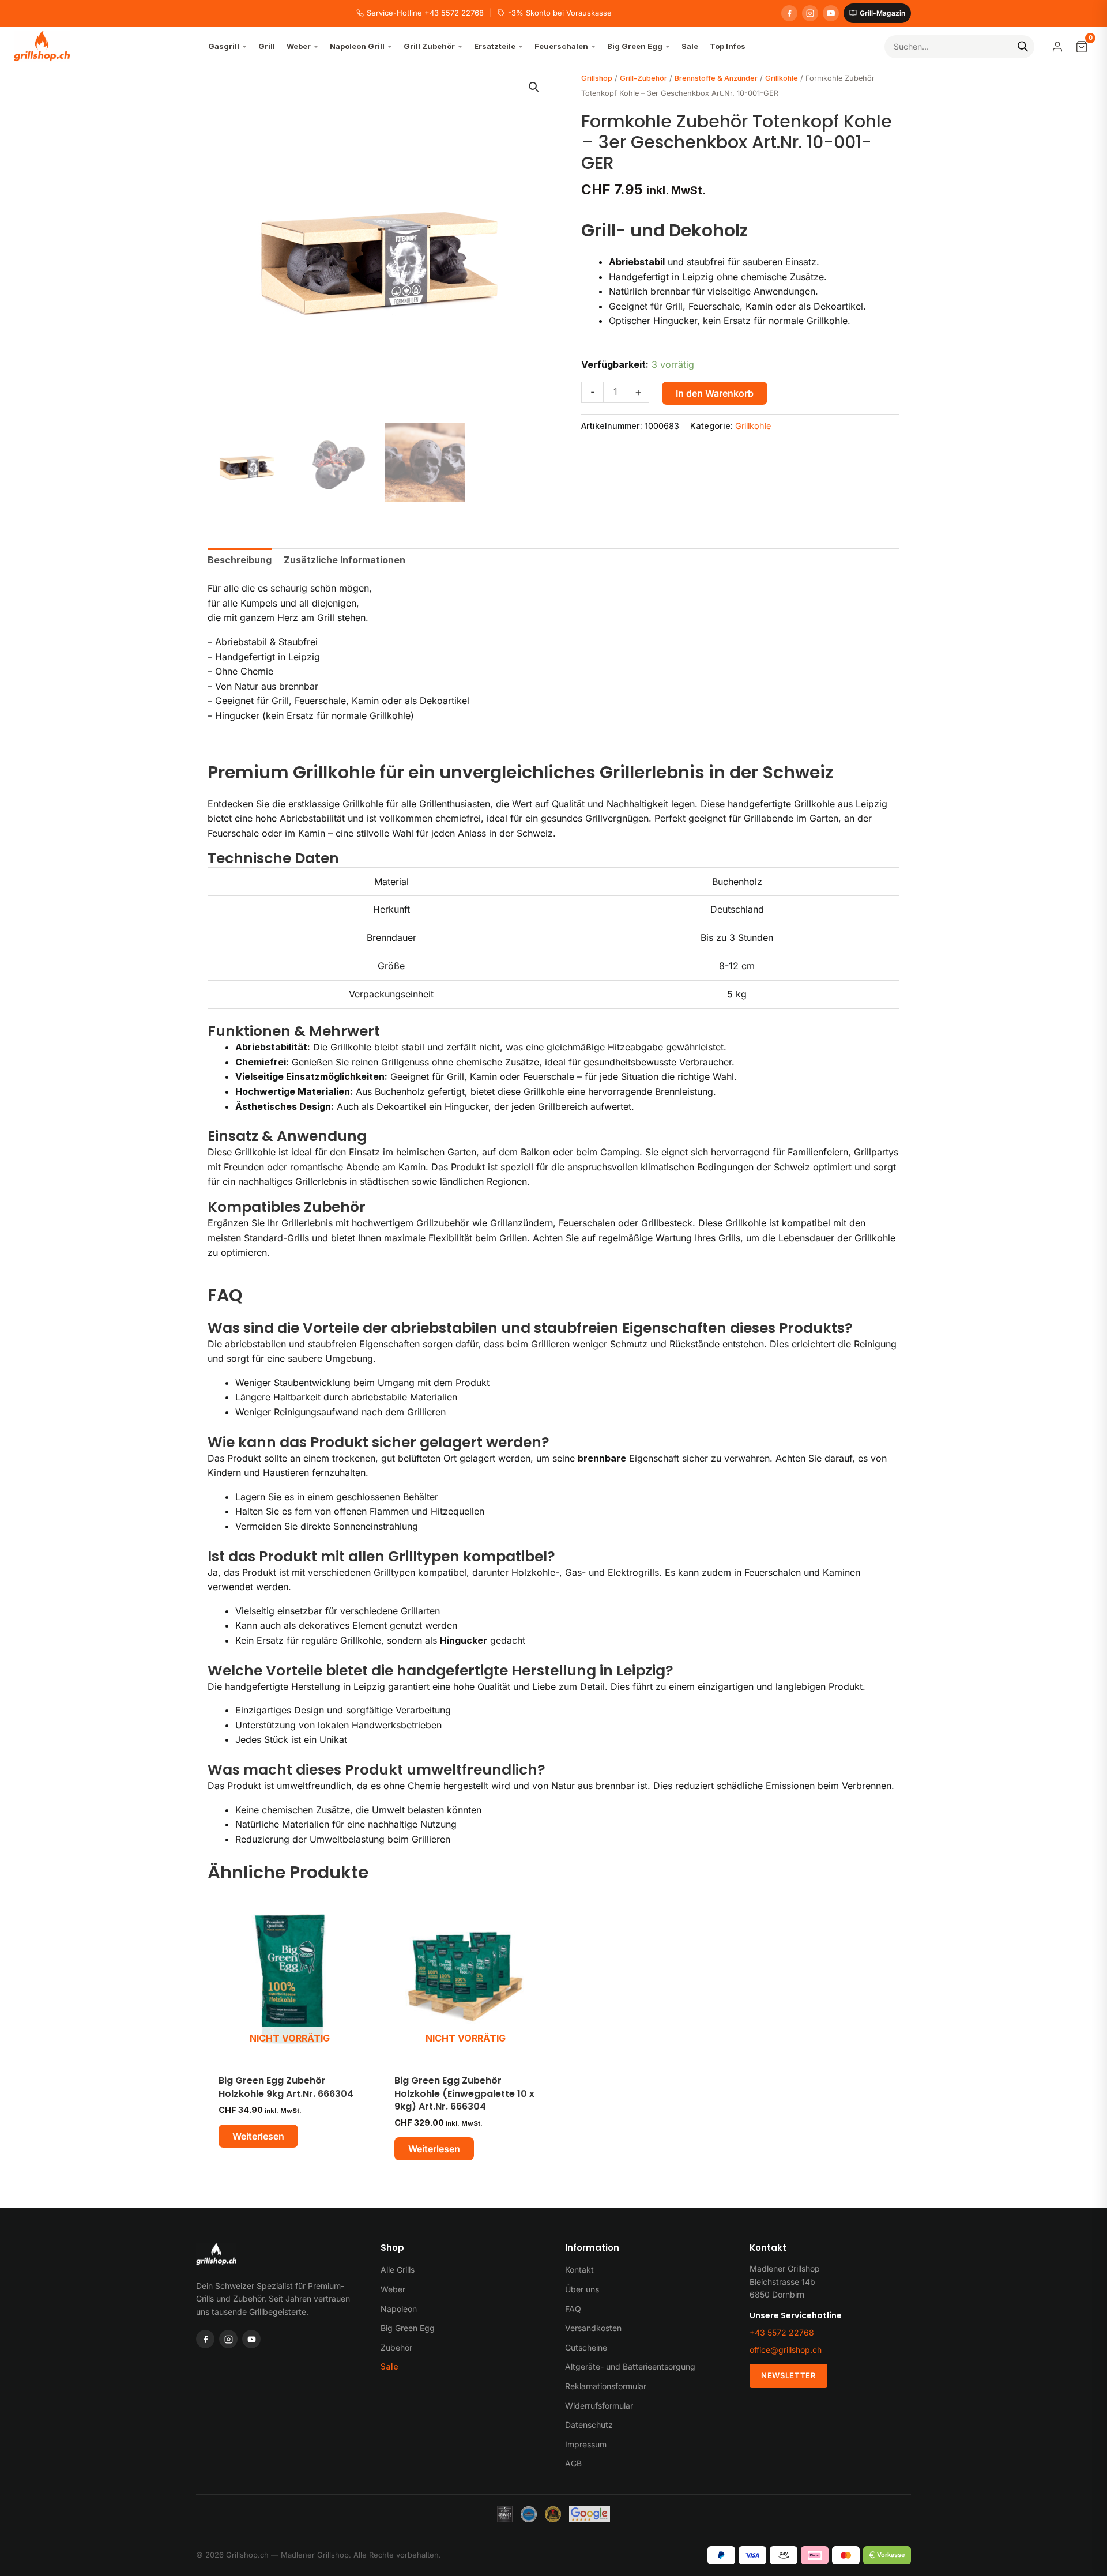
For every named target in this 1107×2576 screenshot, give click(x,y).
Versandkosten (593, 2328)
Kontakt (579, 2270)
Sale (389, 2366)
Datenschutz (589, 2425)
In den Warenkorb (715, 393)
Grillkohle (782, 78)
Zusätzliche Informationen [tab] (344, 560)
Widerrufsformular (599, 2406)
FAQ (573, 2309)
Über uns (582, 2289)
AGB (573, 2463)
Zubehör (396, 2347)
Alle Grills (398, 2270)
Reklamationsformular (606, 2386)
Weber (393, 2289)
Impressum (586, 2444)
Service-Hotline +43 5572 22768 (425, 13)
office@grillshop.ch (786, 2350)
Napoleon (399, 2309)
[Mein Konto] (1057, 47)
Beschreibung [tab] (240, 560)
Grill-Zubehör (643, 78)
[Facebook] (789, 13)
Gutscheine (586, 2347)
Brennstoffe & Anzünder (716, 78)
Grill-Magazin (882, 13)
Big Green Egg (408, 2328)
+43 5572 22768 (782, 2332)
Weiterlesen (258, 2136)
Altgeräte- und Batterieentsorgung (630, 2366)
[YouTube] (831, 13)
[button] (534, 87)
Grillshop (597, 78)
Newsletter (788, 2375)
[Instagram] (810, 13)
